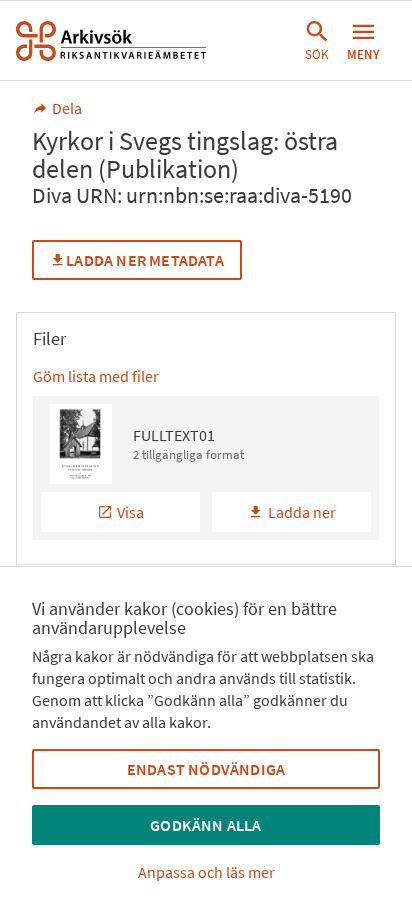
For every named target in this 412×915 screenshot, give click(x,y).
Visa (130, 512)
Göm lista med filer (96, 376)
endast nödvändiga (206, 769)
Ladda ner (302, 512)
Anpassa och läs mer (206, 872)
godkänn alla (205, 825)
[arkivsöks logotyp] (111, 41)
